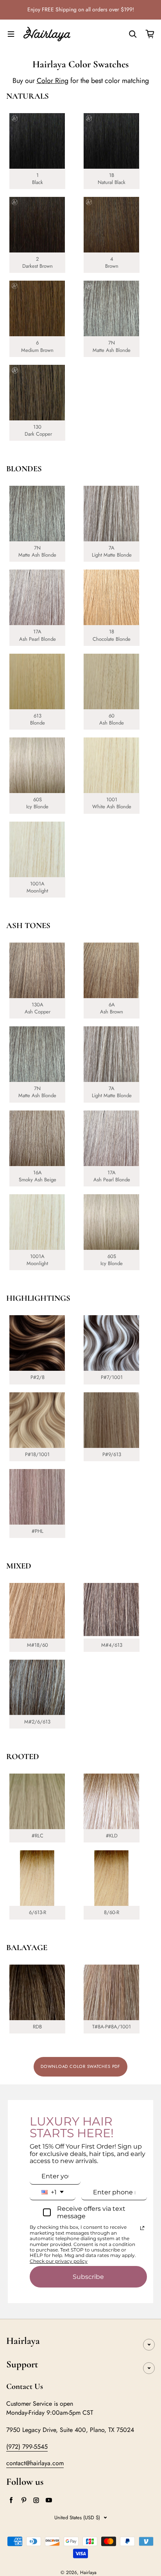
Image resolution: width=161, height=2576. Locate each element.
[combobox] (53, 2192)
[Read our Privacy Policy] (142, 2228)
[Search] (133, 34)
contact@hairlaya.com (35, 2463)
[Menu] (11, 34)
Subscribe (88, 2277)
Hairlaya (88, 2572)
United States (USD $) (77, 2517)
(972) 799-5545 (27, 2447)
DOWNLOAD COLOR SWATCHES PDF (80, 2066)
